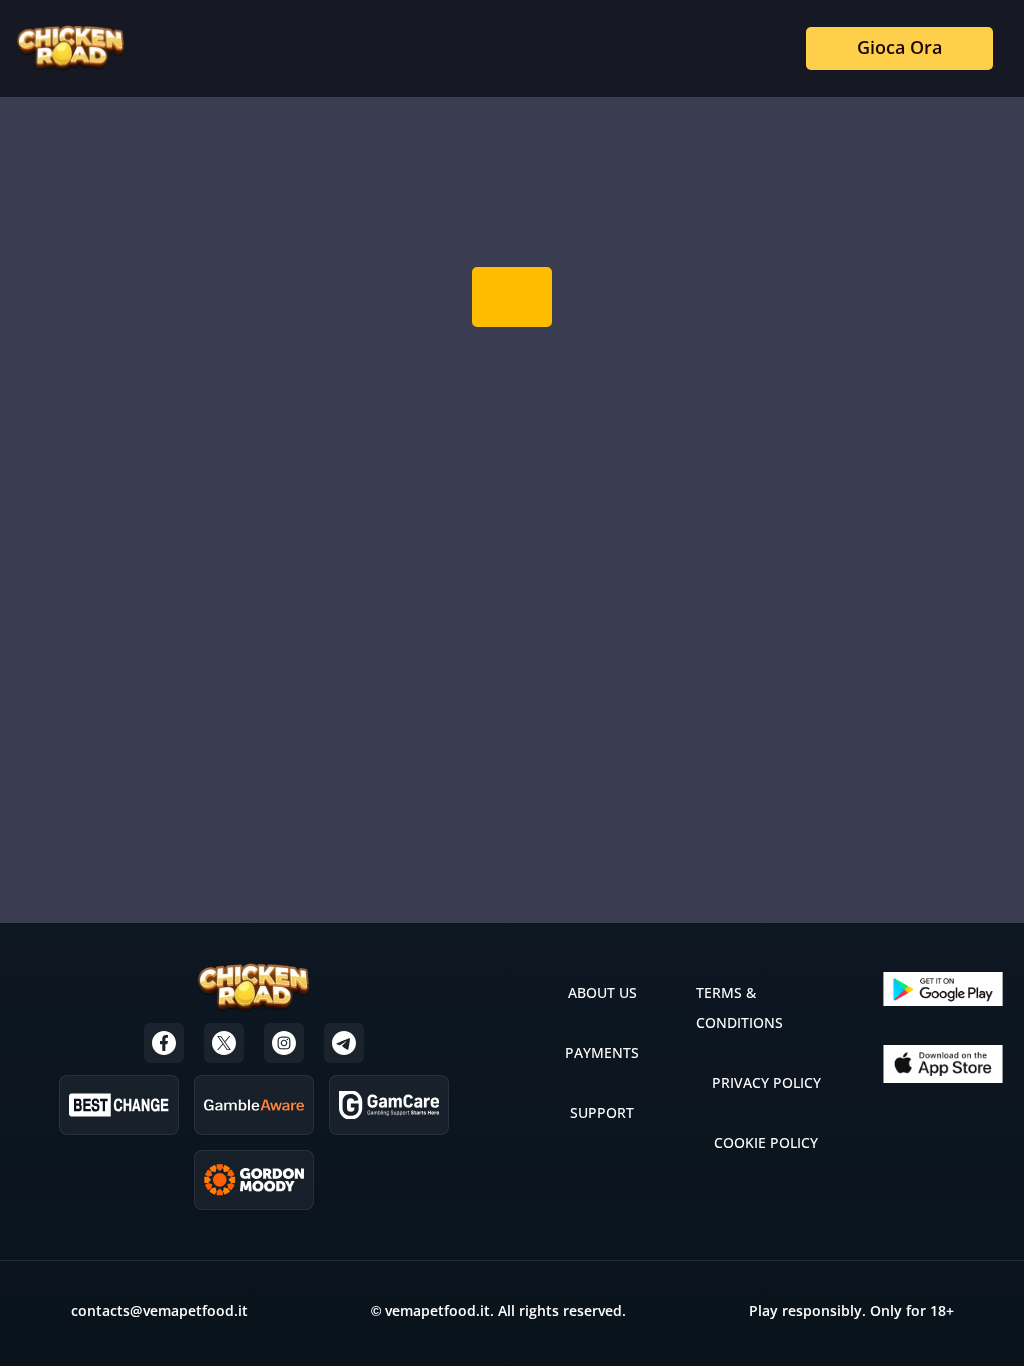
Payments (602, 1052)
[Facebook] (164, 1043)
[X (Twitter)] (224, 1043)
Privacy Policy (766, 1082)
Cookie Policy (766, 1142)
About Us (602, 992)
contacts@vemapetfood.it (159, 1310)
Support (602, 1112)
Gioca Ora (899, 47)
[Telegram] (344, 1043)
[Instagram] (284, 1043)
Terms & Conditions (739, 1007)
